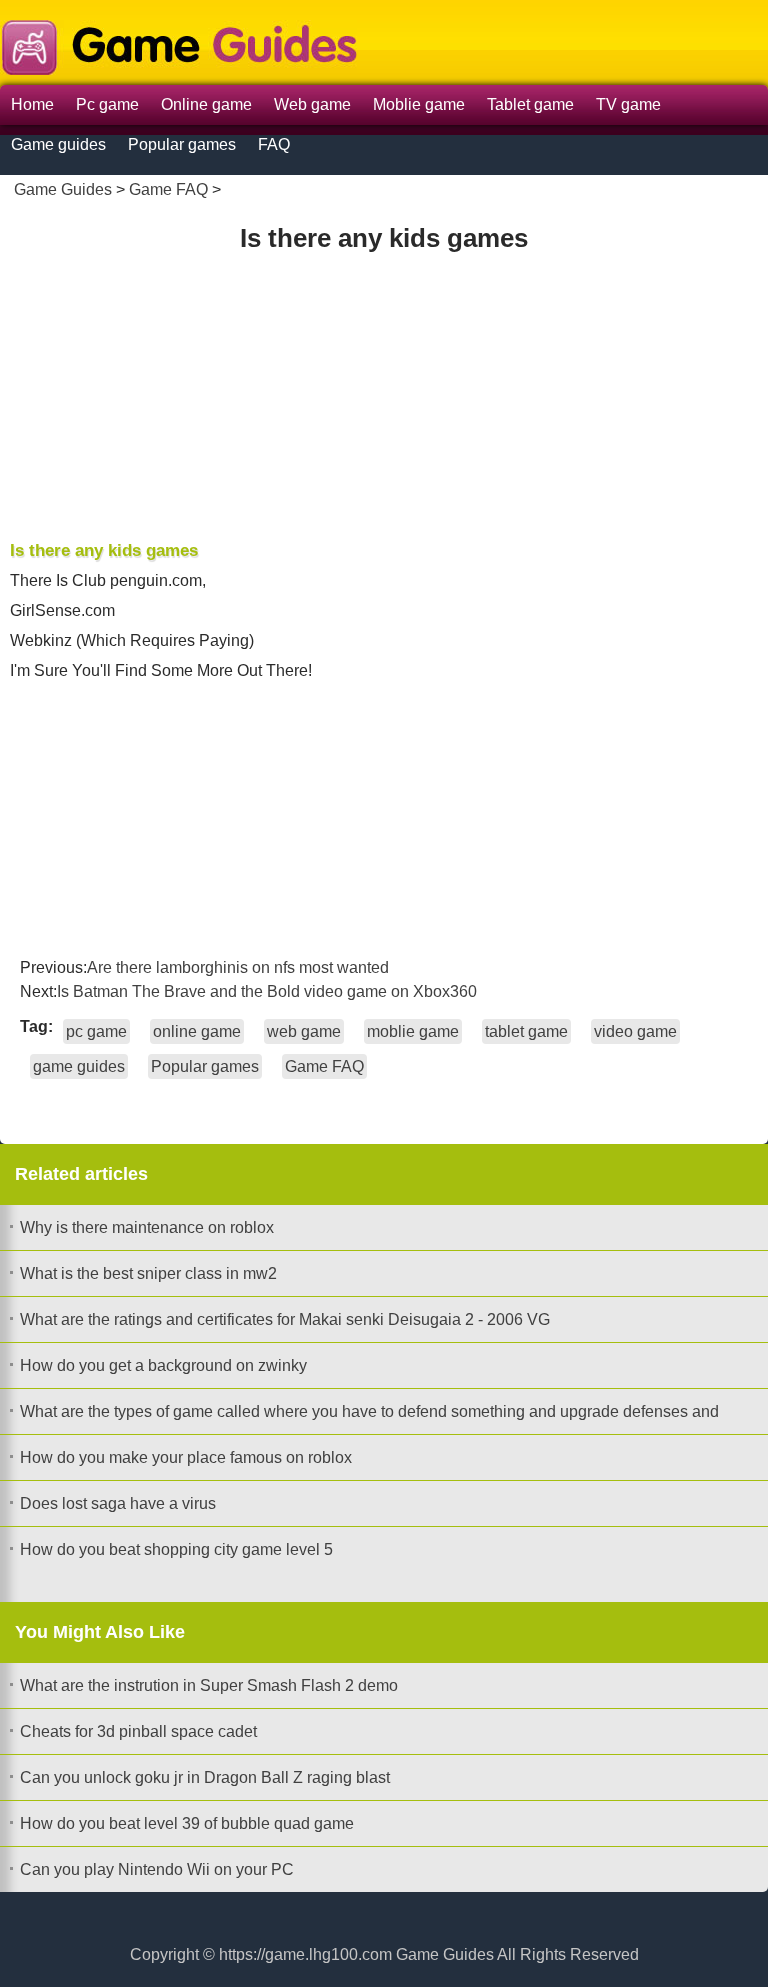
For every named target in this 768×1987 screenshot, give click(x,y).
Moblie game (419, 104)
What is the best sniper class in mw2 (148, 1273)
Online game (206, 104)
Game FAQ (168, 189)
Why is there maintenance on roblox (147, 1227)
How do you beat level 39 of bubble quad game (187, 1823)
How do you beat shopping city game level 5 (176, 1549)
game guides (79, 1066)
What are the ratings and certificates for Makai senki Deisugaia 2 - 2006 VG (285, 1319)
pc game (96, 1031)
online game (197, 1031)
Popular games (182, 144)
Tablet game (530, 104)
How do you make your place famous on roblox (186, 1457)
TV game (628, 104)
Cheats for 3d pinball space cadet (138, 1731)
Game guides (58, 144)
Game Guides (63, 189)
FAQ (274, 144)
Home (32, 104)
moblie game (413, 1031)
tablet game (526, 1031)
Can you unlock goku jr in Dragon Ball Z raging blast (205, 1777)
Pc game (107, 104)
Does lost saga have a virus (118, 1503)
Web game (312, 104)
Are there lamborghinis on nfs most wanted (238, 967)
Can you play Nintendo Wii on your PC (157, 1869)
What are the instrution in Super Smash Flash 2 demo (209, 1685)
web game (304, 1031)
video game (635, 1031)
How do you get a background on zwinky (163, 1365)
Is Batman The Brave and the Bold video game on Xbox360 (267, 991)
